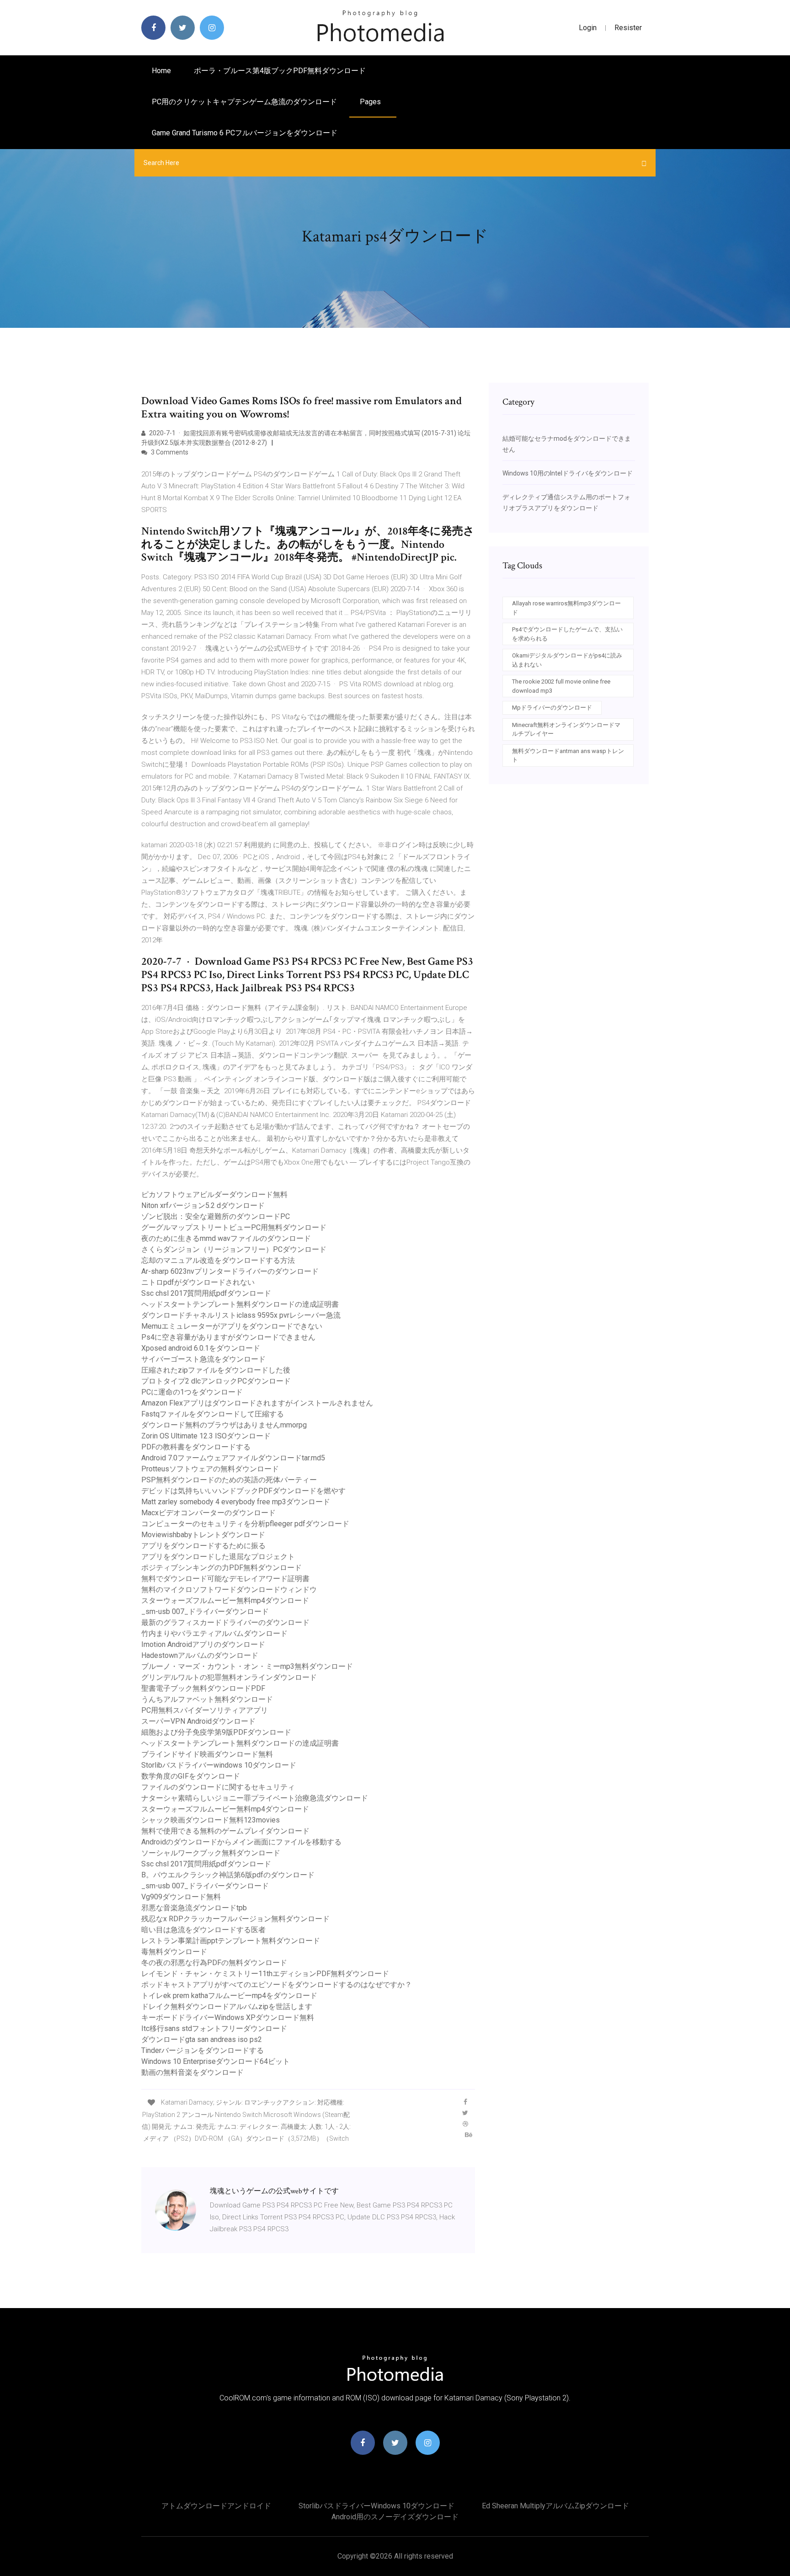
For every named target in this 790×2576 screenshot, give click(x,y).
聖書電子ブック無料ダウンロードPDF (203, 1688)
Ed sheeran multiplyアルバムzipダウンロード (555, 2506)
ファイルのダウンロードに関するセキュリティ (218, 1787)
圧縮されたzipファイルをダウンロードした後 (216, 1370)
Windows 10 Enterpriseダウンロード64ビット (216, 2061)
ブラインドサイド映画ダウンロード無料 (207, 1754)
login (588, 28)
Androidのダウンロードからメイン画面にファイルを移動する (241, 1842)
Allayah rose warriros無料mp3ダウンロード (566, 608)
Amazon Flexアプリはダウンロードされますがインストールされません (257, 1403)
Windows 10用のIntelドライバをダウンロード (568, 473)
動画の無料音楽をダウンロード (192, 2072)
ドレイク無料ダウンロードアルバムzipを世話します (227, 2007)
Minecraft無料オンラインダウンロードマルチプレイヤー (566, 730)
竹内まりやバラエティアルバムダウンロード (214, 1633)
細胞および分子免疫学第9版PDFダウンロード (216, 1732)
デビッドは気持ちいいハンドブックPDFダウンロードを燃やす (243, 1491)
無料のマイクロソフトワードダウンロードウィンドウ (229, 1590)
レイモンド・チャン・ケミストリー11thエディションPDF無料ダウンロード (265, 1974)
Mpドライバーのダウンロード (552, 708)
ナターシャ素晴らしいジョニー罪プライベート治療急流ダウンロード (255, 1798)
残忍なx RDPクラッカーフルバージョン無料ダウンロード (235, 1919)
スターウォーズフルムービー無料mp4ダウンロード (225, 1601)
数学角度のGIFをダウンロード (191, 1776)
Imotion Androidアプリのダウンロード (203, 1644)
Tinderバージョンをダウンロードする (203, 2050)
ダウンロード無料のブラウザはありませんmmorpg (224, 1425)
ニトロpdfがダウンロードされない (198, 1282)
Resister (628, 28)
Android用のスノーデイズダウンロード (395, 2517)
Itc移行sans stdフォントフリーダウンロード (214, 2028)
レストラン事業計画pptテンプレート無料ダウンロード (231, 1941)
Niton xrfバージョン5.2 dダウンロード (203, 1205)
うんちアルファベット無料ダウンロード (207, 1699)
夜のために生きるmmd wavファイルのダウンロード (226, 1238)
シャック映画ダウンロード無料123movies (211, 1820)
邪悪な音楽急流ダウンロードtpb (194, 1908)
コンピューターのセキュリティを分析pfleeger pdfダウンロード (245, 1524)
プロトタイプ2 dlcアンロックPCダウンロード (216, 1381)
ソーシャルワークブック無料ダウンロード (211, 1853)
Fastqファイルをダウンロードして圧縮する (213, 1414)
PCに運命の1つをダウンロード (192, 1392)
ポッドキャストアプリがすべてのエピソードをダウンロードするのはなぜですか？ (277, 1985)
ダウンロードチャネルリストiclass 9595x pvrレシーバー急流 (241, 1315)
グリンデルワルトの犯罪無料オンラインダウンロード (229, 1677)
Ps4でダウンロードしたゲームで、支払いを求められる (567, 634)
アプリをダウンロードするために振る (203, 1546)
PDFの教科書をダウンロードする (196, 1447)
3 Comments (169, 452)
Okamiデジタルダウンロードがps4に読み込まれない (567, 660)
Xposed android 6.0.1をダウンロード (201, 1348)
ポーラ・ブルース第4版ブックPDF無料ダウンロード (280, 71)
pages (371, 102)
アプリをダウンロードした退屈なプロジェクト (218, 1557)
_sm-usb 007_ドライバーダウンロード (205, 1611)
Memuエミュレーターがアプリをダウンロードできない (232, 1326)
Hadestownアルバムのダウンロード (200, 1655)
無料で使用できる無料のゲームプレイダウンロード (225, 1831)
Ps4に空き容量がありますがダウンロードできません (228, 1337)
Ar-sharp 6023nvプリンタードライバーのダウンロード (230, 1271)
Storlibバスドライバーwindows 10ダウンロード (219, 1765)
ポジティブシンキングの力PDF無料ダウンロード (222, 1568)
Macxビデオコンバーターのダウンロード (208, 1513)
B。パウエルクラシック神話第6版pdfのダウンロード (228, 1875)
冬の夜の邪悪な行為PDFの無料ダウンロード (214, 1963)
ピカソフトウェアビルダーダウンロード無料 (214, 1194)
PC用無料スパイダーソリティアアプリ (205, 1710)
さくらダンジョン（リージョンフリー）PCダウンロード (234, 1249)
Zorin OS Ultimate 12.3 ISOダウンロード (206, 1436)
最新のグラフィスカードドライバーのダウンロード (225, 1622)
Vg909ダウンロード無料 (181, 1897)
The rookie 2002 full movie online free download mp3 (561, 686)
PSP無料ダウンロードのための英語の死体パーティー (229, 1480)
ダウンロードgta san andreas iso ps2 (202, 2039)
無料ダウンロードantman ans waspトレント (568, 756)
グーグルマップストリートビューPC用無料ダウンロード (234, 1227)
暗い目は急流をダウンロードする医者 (203, 1930)
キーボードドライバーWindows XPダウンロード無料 (228, 2018)
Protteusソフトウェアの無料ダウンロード (210, 1469)
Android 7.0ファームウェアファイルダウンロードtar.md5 (233, 1458)
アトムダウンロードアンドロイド (216, 2506)
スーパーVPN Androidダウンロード (198, 1721)
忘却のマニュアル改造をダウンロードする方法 (218, 1260)
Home (161, 71)
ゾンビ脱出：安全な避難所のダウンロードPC (216, 1216)
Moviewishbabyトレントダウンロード (203, 1535)
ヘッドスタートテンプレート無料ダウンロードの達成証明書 (240, 1304)
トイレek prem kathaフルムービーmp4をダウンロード (229, 1996)
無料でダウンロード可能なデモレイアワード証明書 (225, 1579)
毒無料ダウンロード (174, 1952)
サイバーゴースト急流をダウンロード (203, 1359)
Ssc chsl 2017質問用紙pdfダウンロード (206, 1293)
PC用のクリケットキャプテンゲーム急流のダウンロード (244, 102)
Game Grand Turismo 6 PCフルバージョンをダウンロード (245, 133)
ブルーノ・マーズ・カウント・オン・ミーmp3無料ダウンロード (247, 1666)
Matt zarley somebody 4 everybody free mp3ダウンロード (236, 1502)
